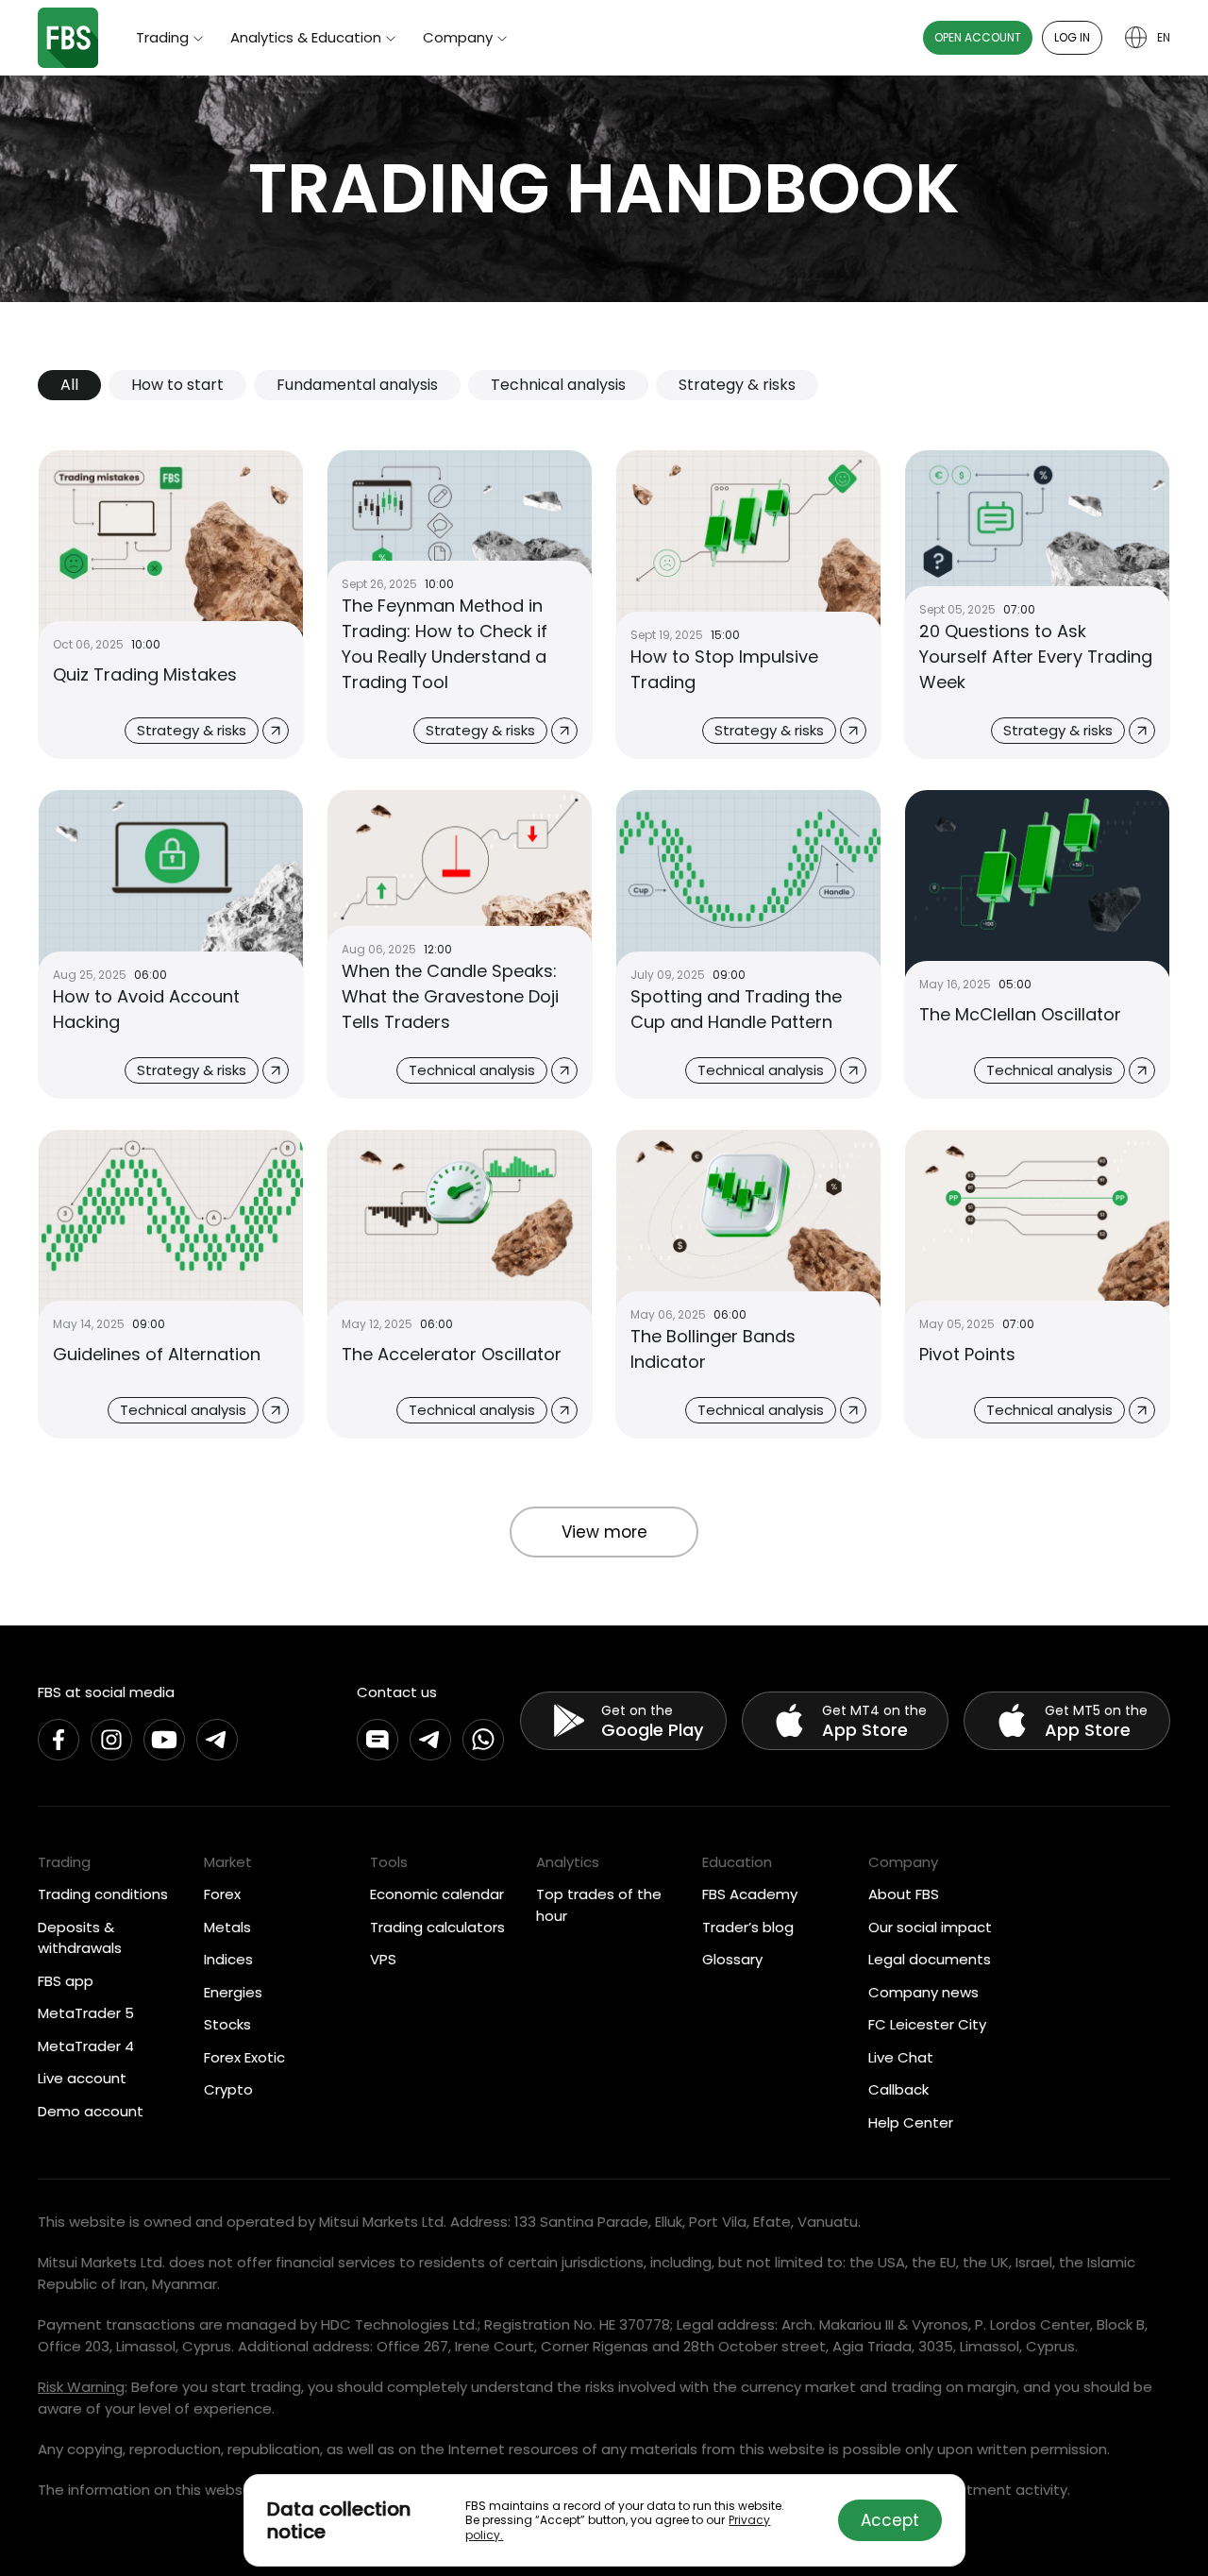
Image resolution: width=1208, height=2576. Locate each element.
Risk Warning (81, 2387)
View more (604, 1532)
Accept (890, 2520)
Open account (978, 37)
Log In (1072, 37)
